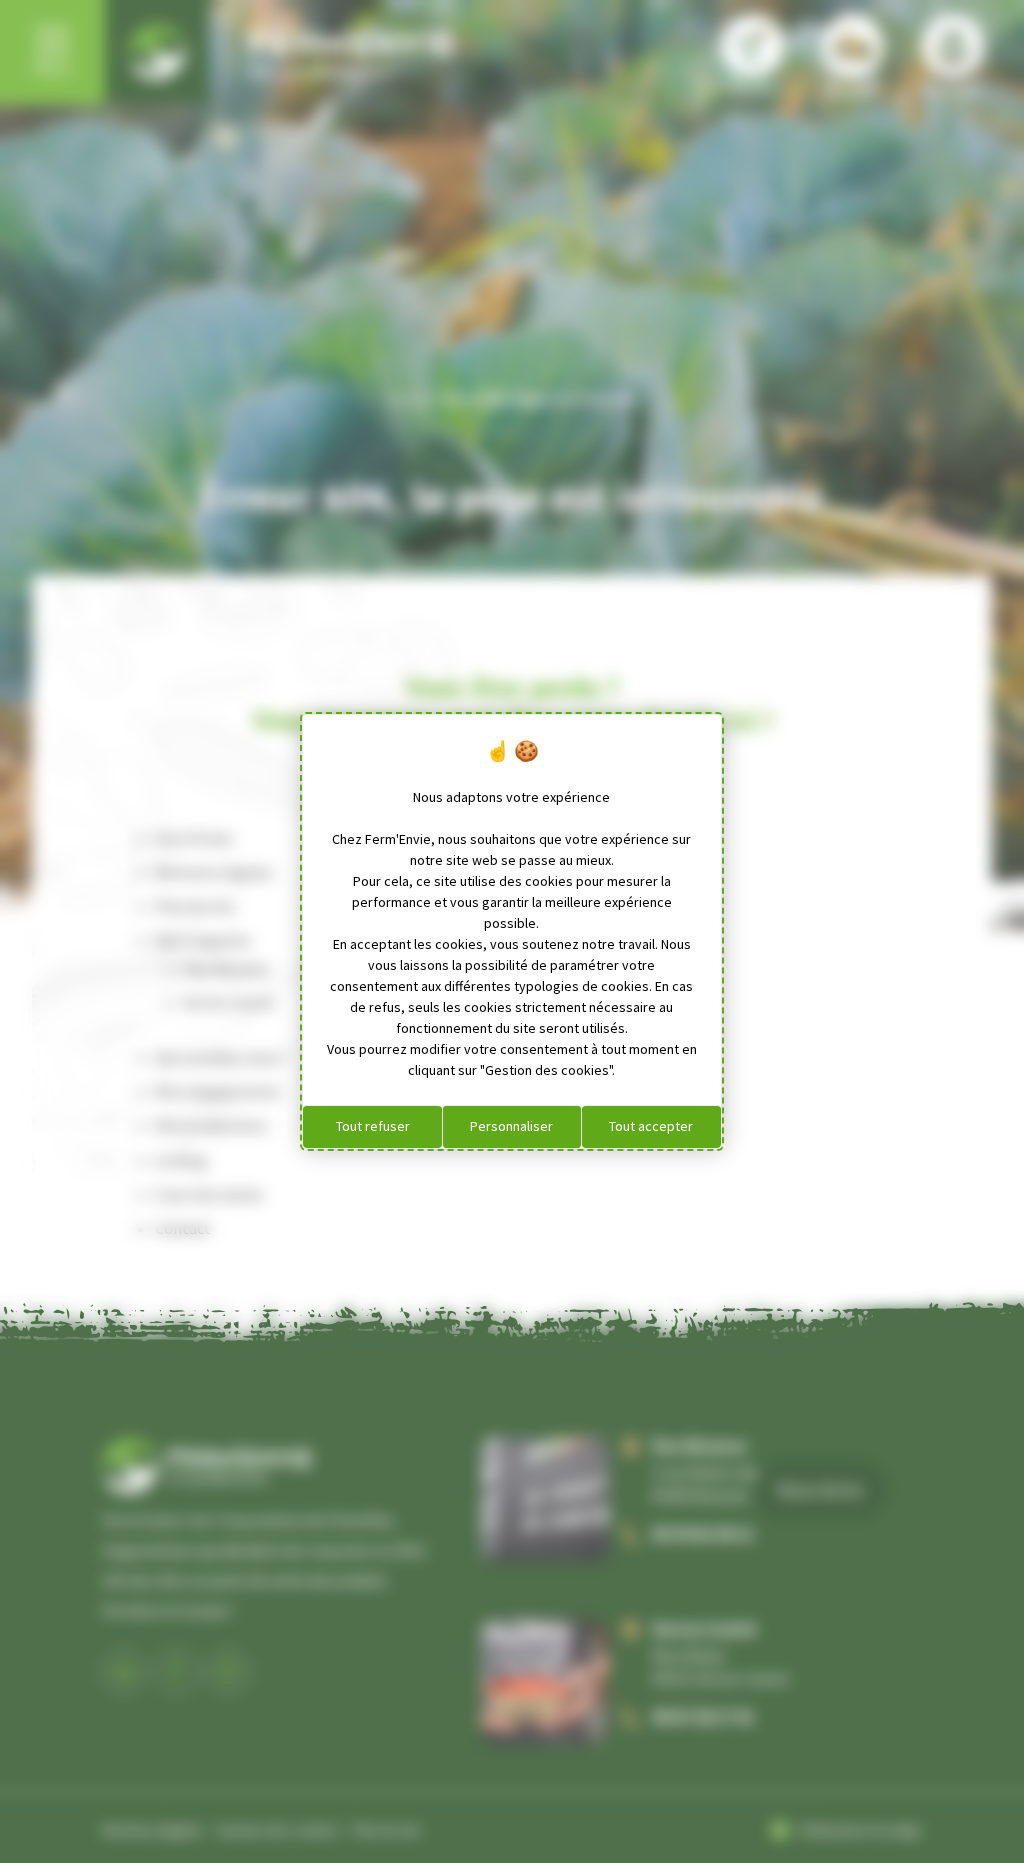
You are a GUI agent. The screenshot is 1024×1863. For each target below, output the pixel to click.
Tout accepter (651, 1126)
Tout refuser (373, 1126)
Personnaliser (511, 1126)
